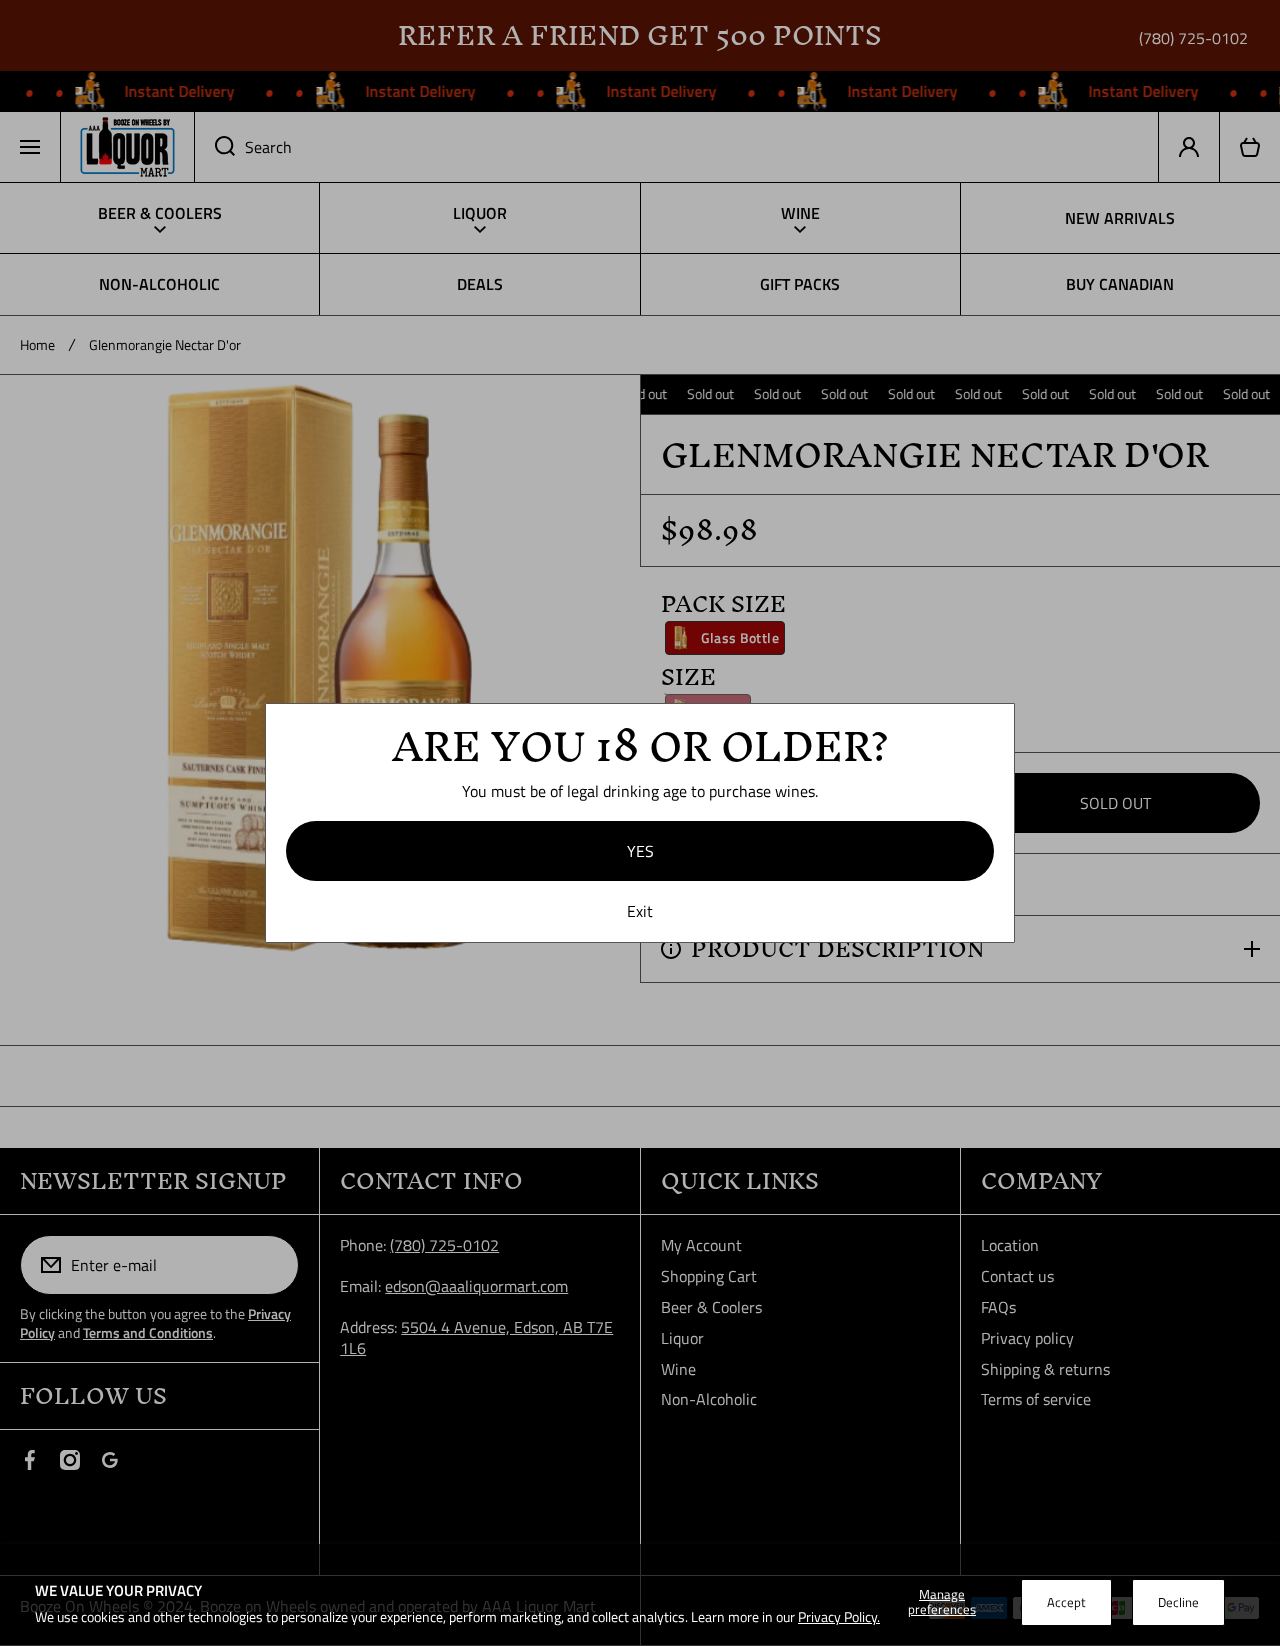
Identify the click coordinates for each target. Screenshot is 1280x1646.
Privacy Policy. (839, 1616)
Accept (1066, 1602)
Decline (1178, 1602)
